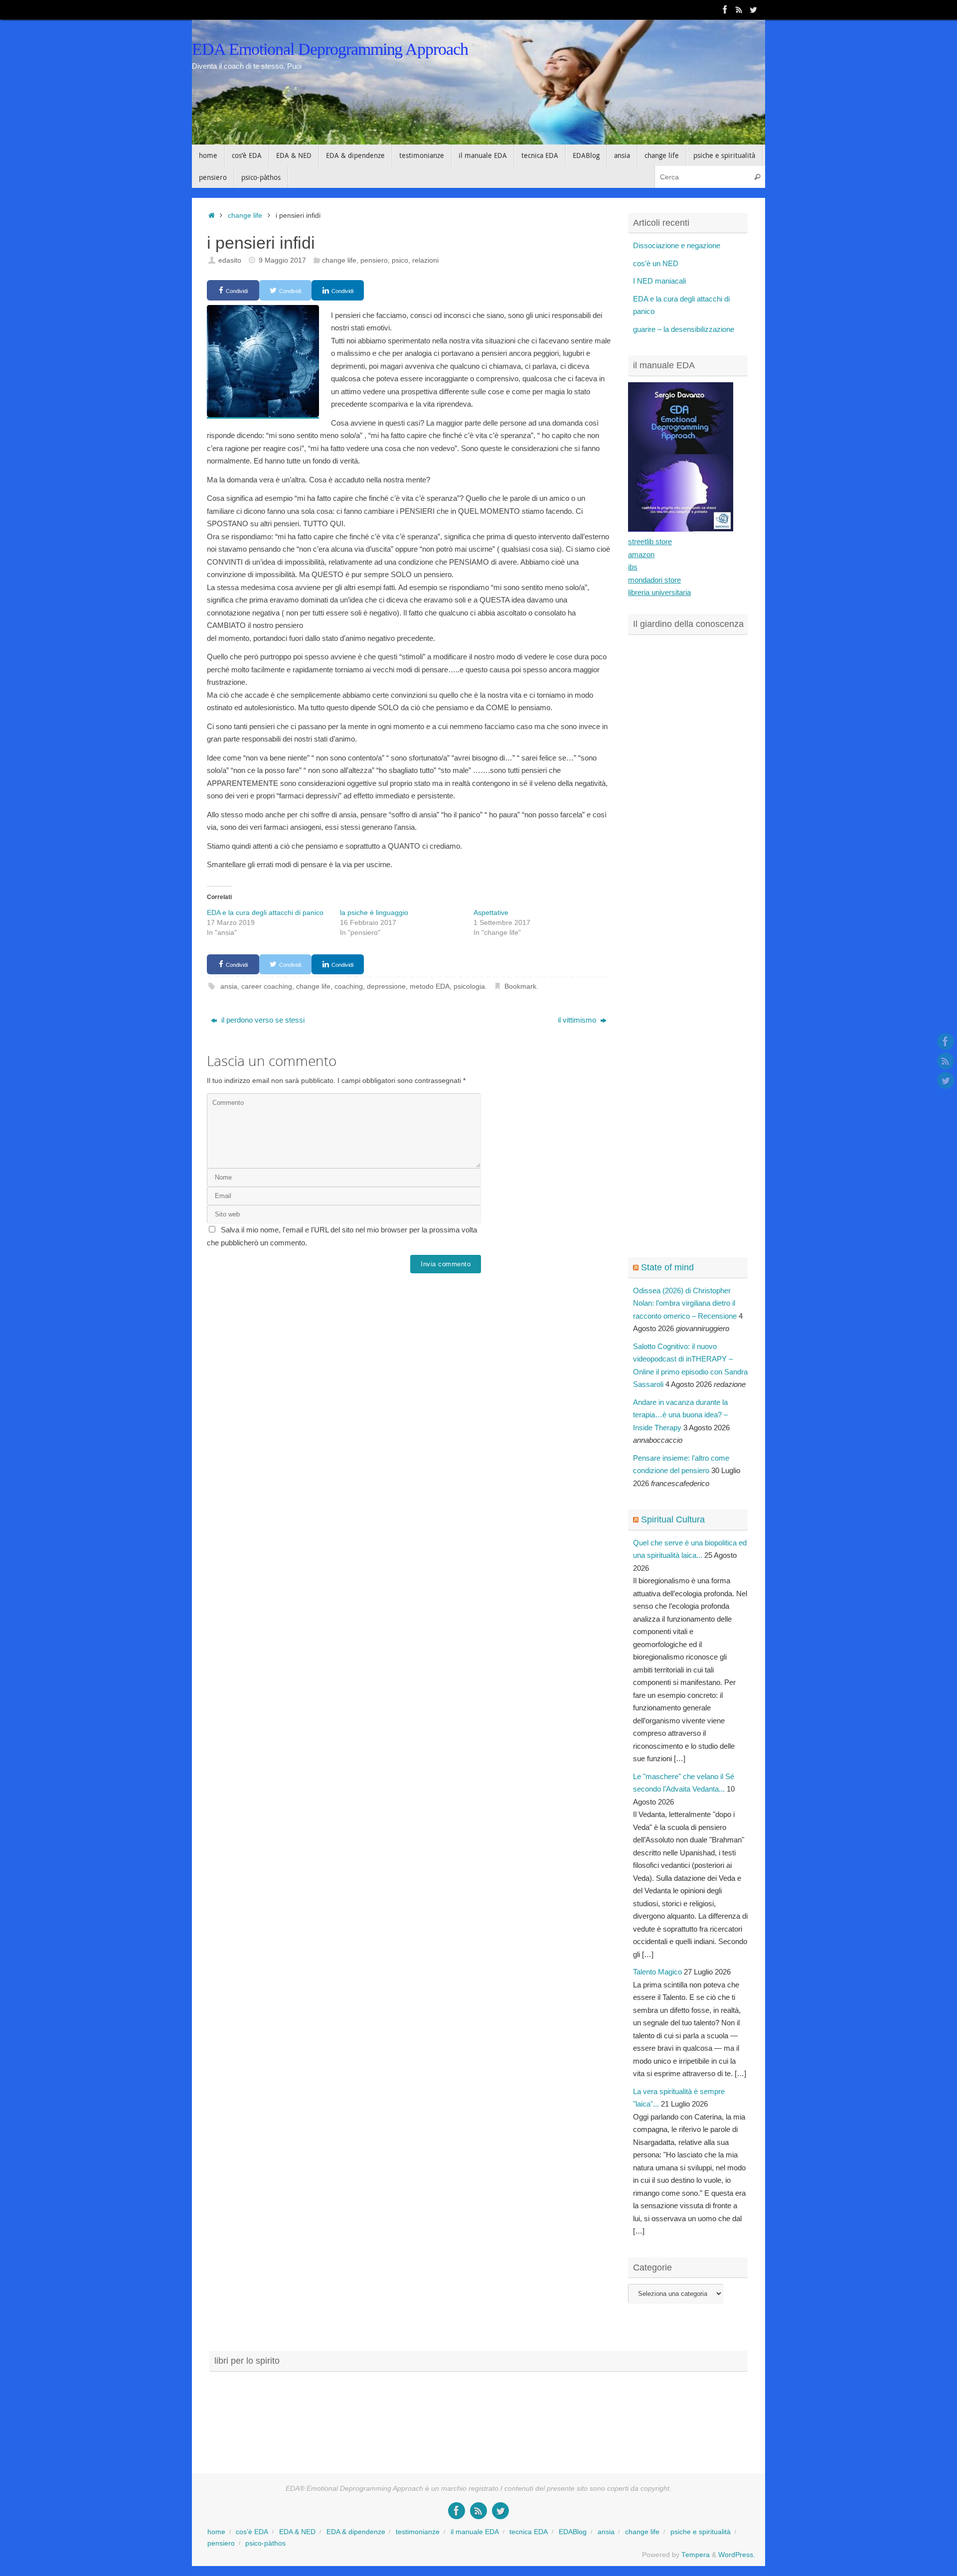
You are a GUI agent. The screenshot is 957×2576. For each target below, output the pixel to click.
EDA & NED (297, 2532)
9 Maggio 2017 (282, 260)
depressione (386, 986)
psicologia (469, 986)
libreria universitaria (659, 592)
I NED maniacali (659, 281)
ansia (229, 986)
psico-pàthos (265, 2543)
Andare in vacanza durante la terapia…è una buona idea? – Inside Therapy (680, 1415)
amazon (641, 554)
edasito (230, 260)
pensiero (374, 260)
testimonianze (418, 2532)
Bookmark (520, 986)
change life (245, 216)
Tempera (696, 2555)
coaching (349, 986)
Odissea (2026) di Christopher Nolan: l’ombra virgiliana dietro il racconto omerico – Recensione (685, 1303)
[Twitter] (753, 9)
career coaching (267, 986)
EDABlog (573, 2532)
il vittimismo (578, 1020)
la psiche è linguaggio (374, 912)
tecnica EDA (529, 2532)
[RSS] (739, 9)
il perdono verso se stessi (262, 1020)
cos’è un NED (656, 263)
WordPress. (737, 2555)
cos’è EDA (252, 2532)
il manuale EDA (475, 2532)
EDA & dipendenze (356, 2532)
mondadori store (654, 580)
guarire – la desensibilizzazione (684, 329)
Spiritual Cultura (673, 1519)
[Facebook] (725, 9)
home (216, 2532)
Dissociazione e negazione (677, 245)
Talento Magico (657, 1972)
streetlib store (650, 541)
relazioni (425, 260)
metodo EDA (430, 986)
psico (400, 260)
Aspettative (491, 912)
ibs (633, 567)
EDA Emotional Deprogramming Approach (330, 49)
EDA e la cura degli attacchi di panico (265, 912)
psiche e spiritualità (701, 2532)
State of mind (667, 1267)
